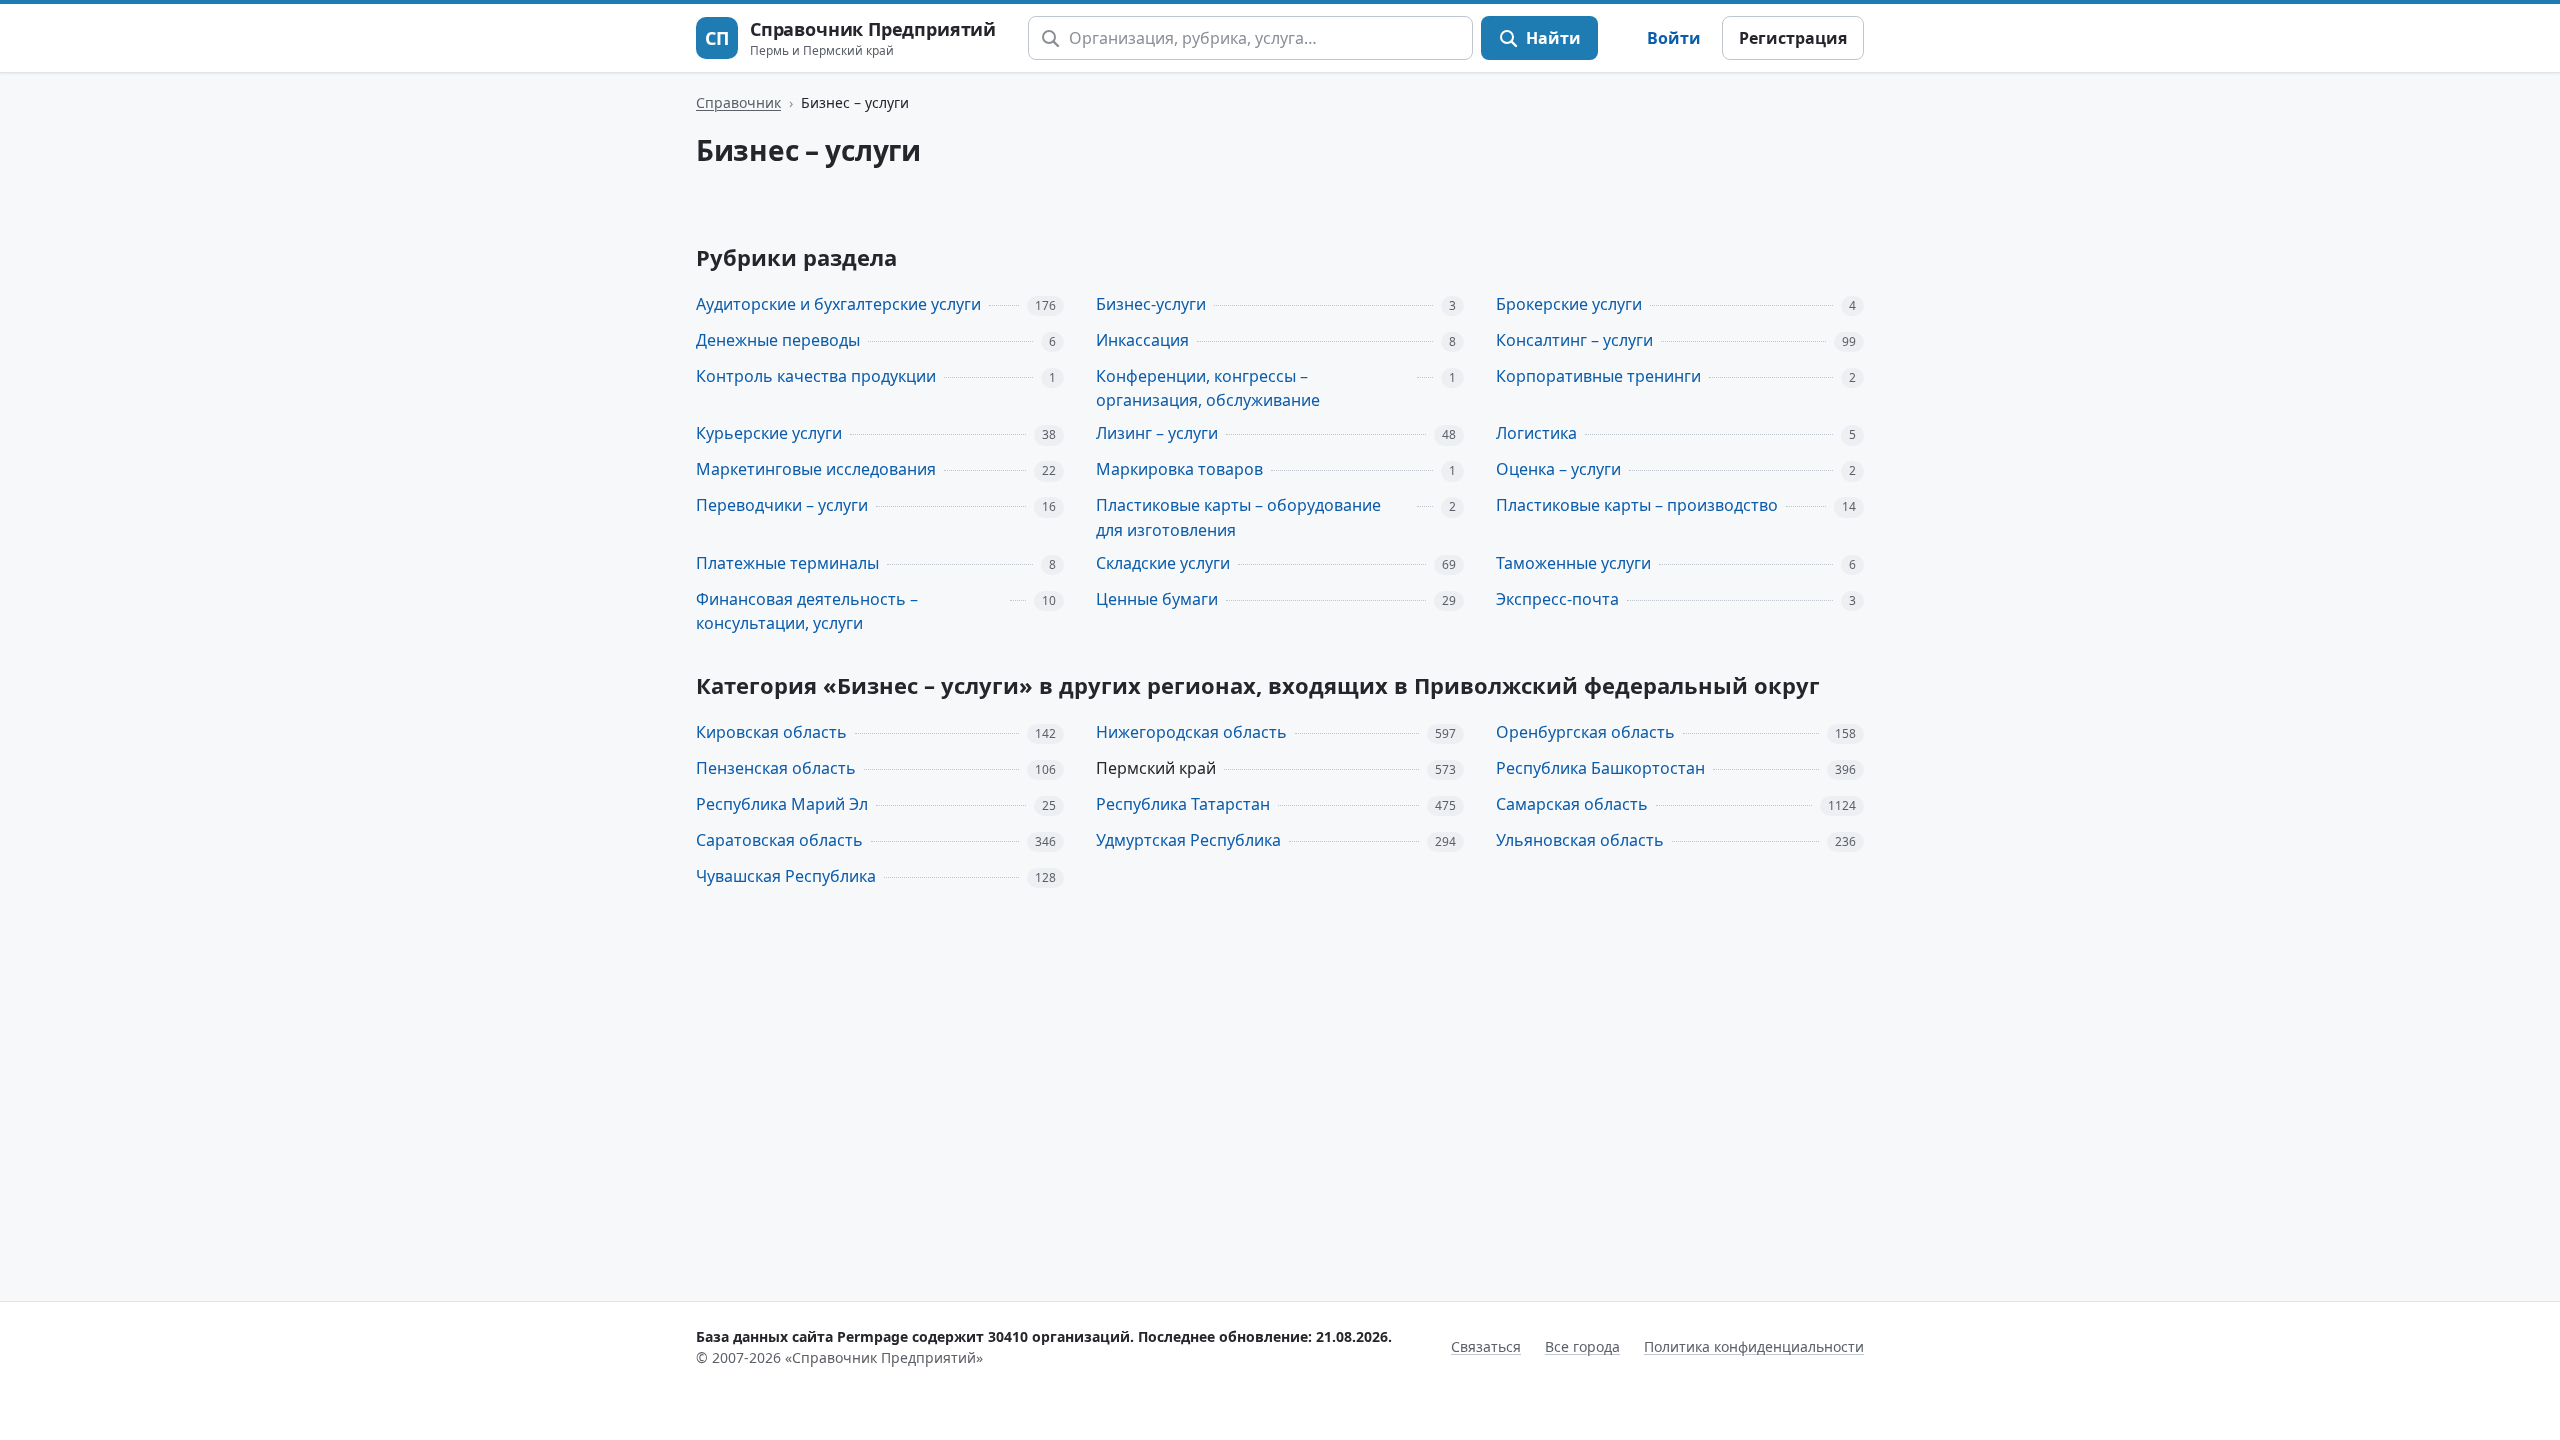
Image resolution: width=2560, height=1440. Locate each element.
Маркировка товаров (1179, 469)
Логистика (1536, 433)
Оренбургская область (1585, 732)
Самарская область (1572, 804)
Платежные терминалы (787, 563)
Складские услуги (1163, 563)
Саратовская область (779, 840)
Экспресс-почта (1557, 599)
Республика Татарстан (1183, 804)
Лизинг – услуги (1157, 433)
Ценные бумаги (1157, 599)
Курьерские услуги (769, 433)
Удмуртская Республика (1188, 840)
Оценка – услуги (1558, 469)
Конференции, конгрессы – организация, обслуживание (1208, 388)
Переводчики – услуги (782, 505)
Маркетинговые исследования (816, 469)
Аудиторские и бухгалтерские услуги (838, 304)
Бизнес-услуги (1151, 304)
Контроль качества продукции (816, 376)
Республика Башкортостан (1600, 768)
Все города (1582, 1346)
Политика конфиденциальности (1754, 1346)
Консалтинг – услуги (1574, 340)
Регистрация (1793, 38)
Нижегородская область (1191, 732)
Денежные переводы (778, 340)
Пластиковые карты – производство (1637, 505)
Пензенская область (776, 768)
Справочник (738, 102)
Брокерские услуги (1569, 304)
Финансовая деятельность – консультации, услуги (807, 611)
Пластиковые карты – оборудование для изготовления (1238, 517)
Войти (1674, 38)
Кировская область (771, 732)
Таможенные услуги (1573, 563)
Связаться (1486, 1346)
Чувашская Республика (786, 876)
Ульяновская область (1580, 840)
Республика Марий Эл (782, 804)
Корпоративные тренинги (1598, 376)
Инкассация (1142, 340)
